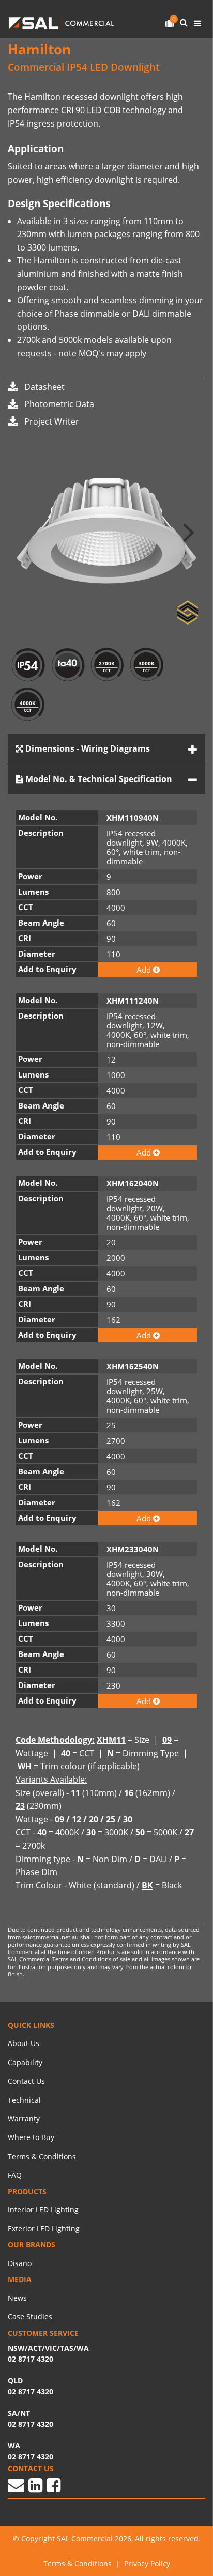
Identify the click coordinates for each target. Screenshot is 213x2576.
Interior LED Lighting (43, 2210)
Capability (25, 2062)
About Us (24, 2043)
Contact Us (26, 2081)
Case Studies (30, 2316)
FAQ (15, 2175)
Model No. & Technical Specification (98, 779)
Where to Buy (31, 2137)
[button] (189, 531)
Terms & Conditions (42, 2156)
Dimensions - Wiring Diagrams (87, 748)
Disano (20, 2263)
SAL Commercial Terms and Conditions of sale (70, 1959)
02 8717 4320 (31, 2456)
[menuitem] (106, 2043)
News (17, 2298)
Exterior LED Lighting (44, 2229)
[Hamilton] (106, 531)
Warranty (24, 2119)
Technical (24, 2100)
